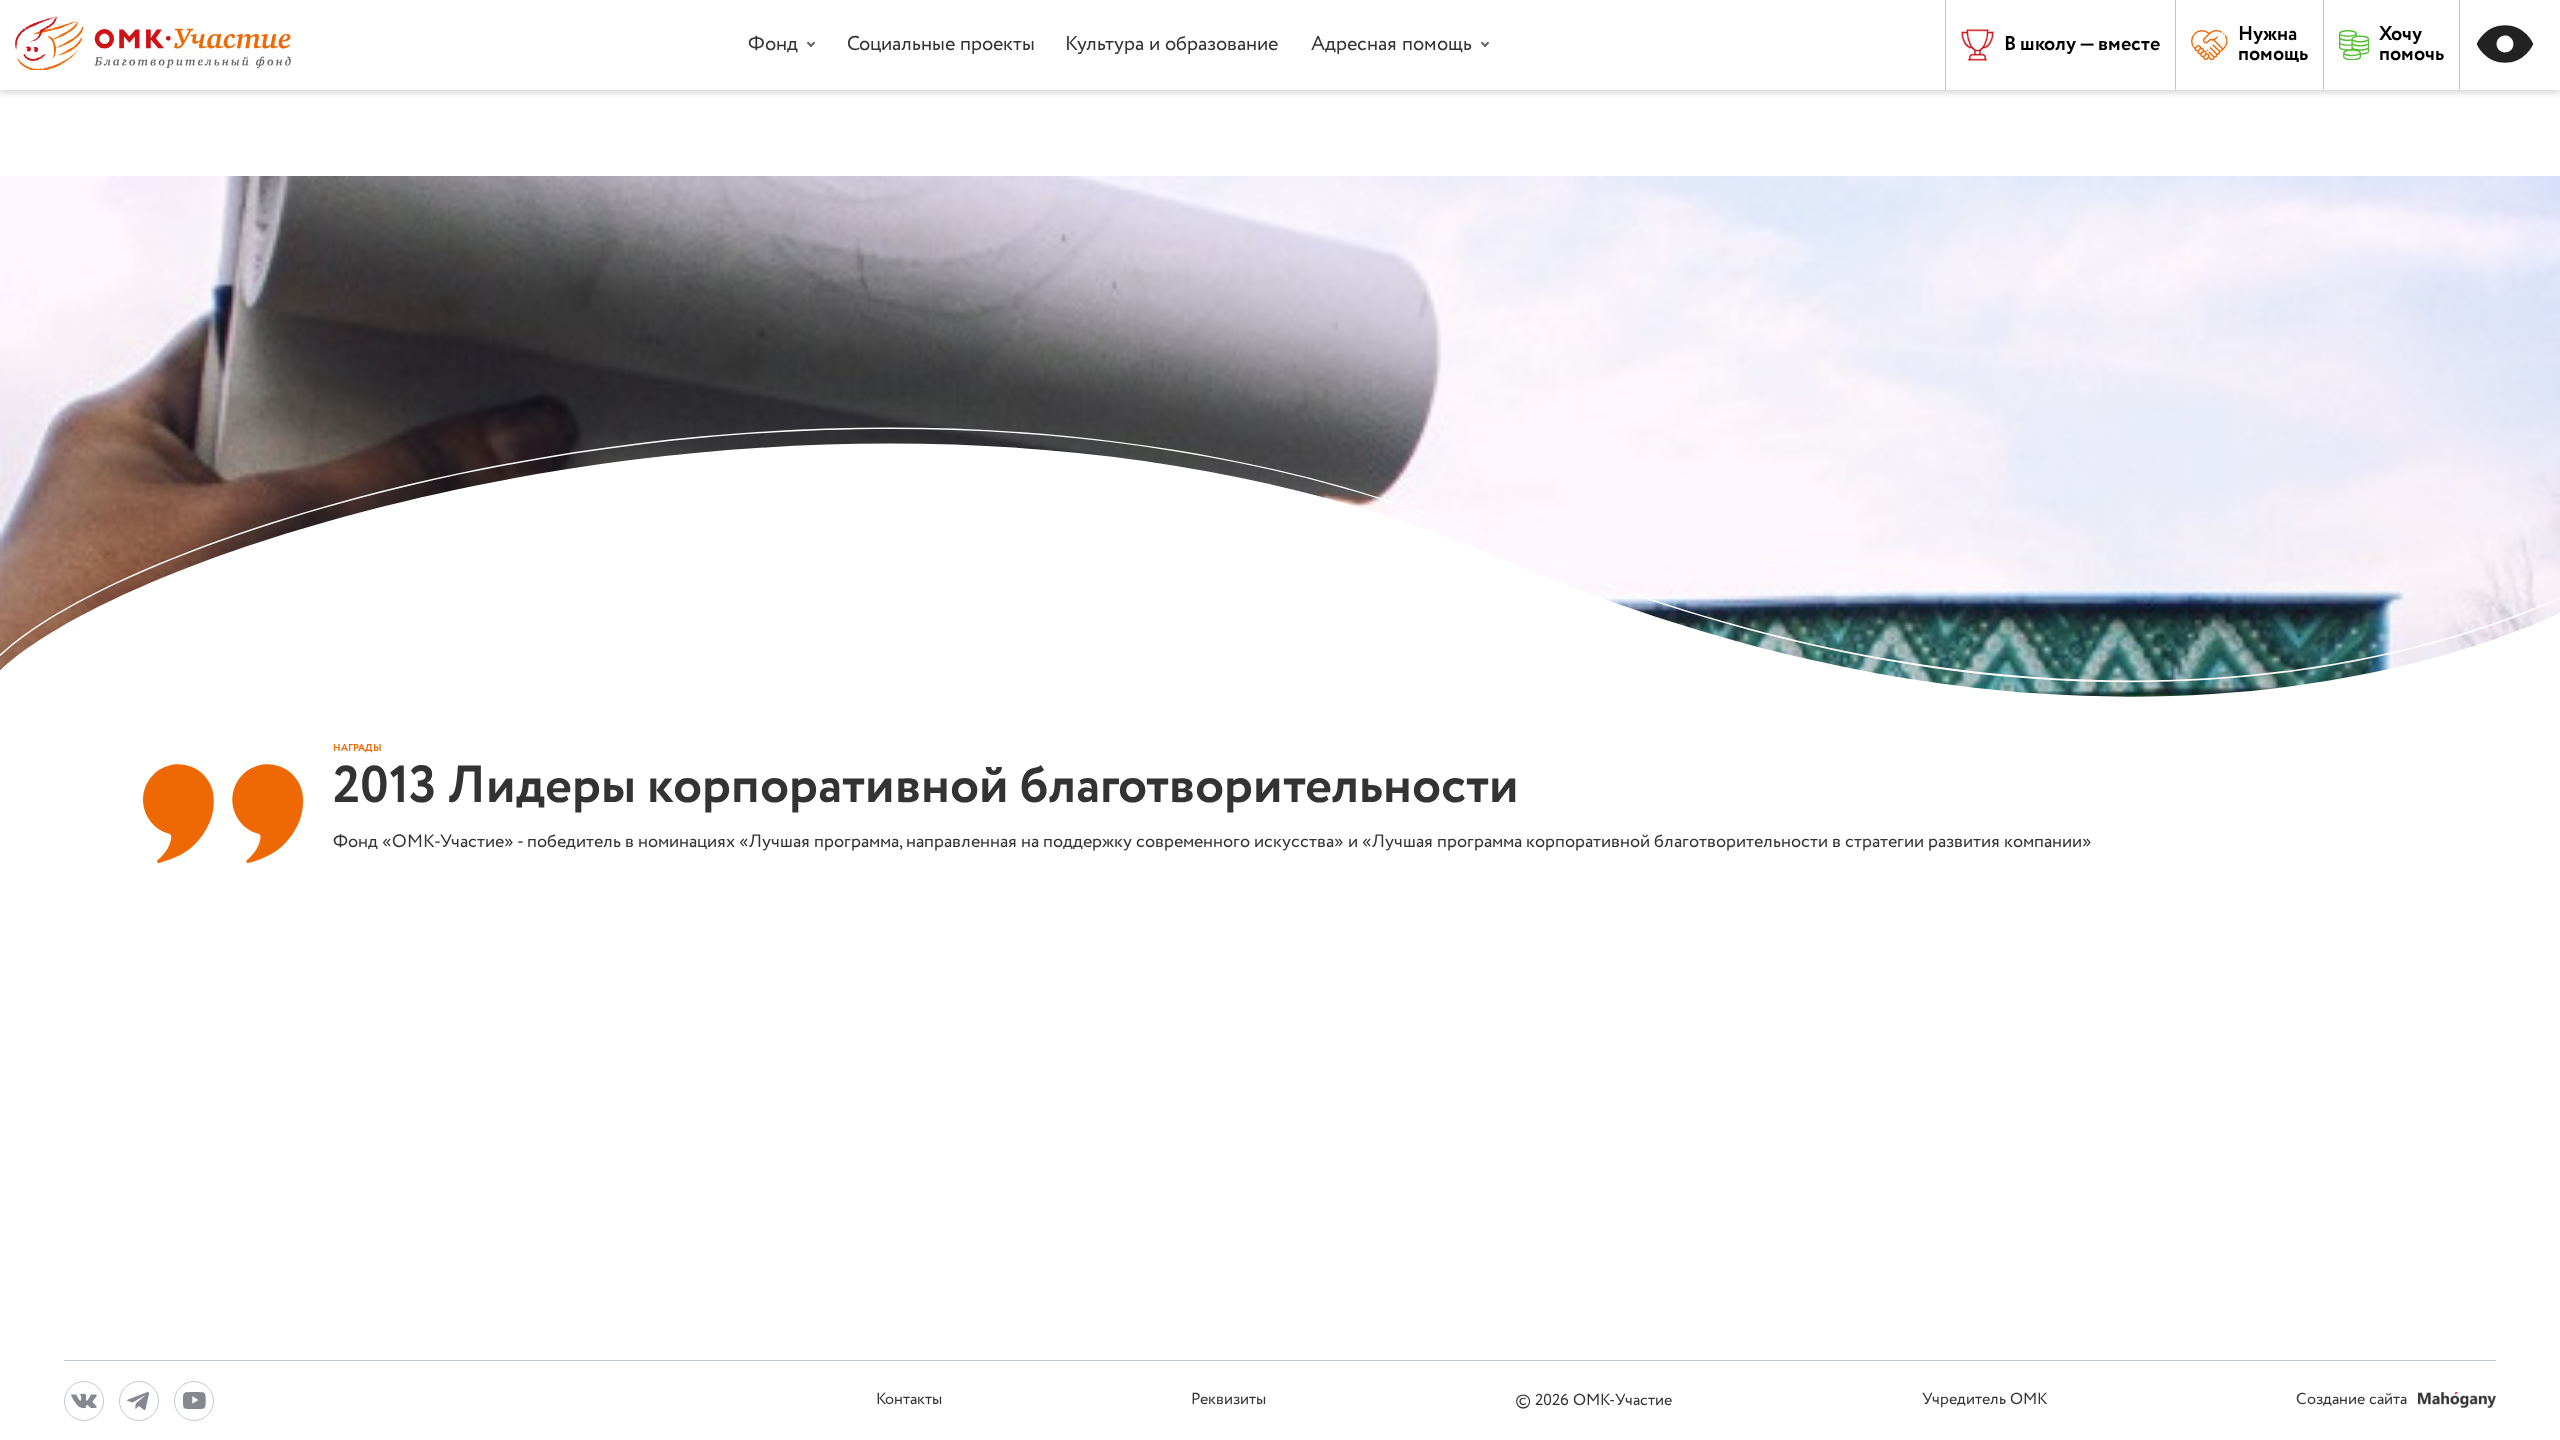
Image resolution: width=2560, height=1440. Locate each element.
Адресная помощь (1391, 44)
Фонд (773, 44)
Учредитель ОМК (1984, 1400)
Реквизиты (1228, 1400)
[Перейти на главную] (153, 65)
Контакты (909, 1400)
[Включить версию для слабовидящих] (2510, 45)
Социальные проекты (941, 44)
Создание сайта (2353, 1400)
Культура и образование (1171, 44)
